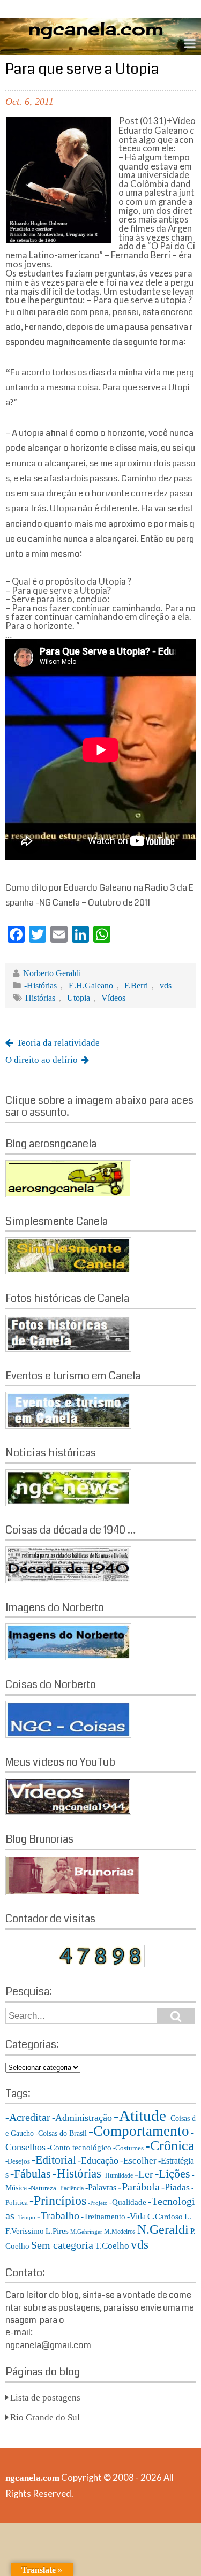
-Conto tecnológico (79, 2147)
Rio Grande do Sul (45, 2417)
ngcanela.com (32, 2478)
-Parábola (139, 2187)
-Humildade (118, 2175)
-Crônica (170, 2146)
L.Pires (57, 2231)
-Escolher (138, 2161)
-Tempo (26, 2217)
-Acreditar (28, 2117)
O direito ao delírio (42, 1060)
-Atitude (140, 2115)
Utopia (79, 998)
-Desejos (18, 2161)
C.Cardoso (165, 2217)
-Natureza (42, 2188)
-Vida (136, 2216)
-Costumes (128, 2148)
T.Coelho (112, 2246)
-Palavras (101, 2187)
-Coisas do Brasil (61, 2133)
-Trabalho (58, 2215)
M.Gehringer (86, 2232)
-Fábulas (31, 2174)
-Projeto (98, 2203)
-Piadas (176, 2187)
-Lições (173, 2174)
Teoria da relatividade (58, 1043)
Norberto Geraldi (52, 973)
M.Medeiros (120, 2232)
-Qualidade (128, 2202)
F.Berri (136, 986)
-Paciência (71, 2188)
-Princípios (58, 2201)
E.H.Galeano (91, 986)
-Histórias (40, 986)
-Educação (98, 2160)
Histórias (40, 998)
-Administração (82, 2118)
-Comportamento (139, 2131)
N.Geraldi (163, 2229)
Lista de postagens (45, 2398)
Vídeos (113, 998)
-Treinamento (103, 2216)
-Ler (144, 2174)
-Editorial (54, 2160)
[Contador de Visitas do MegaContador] (101, 1964)
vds (166, 986)
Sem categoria (62, 2245)
